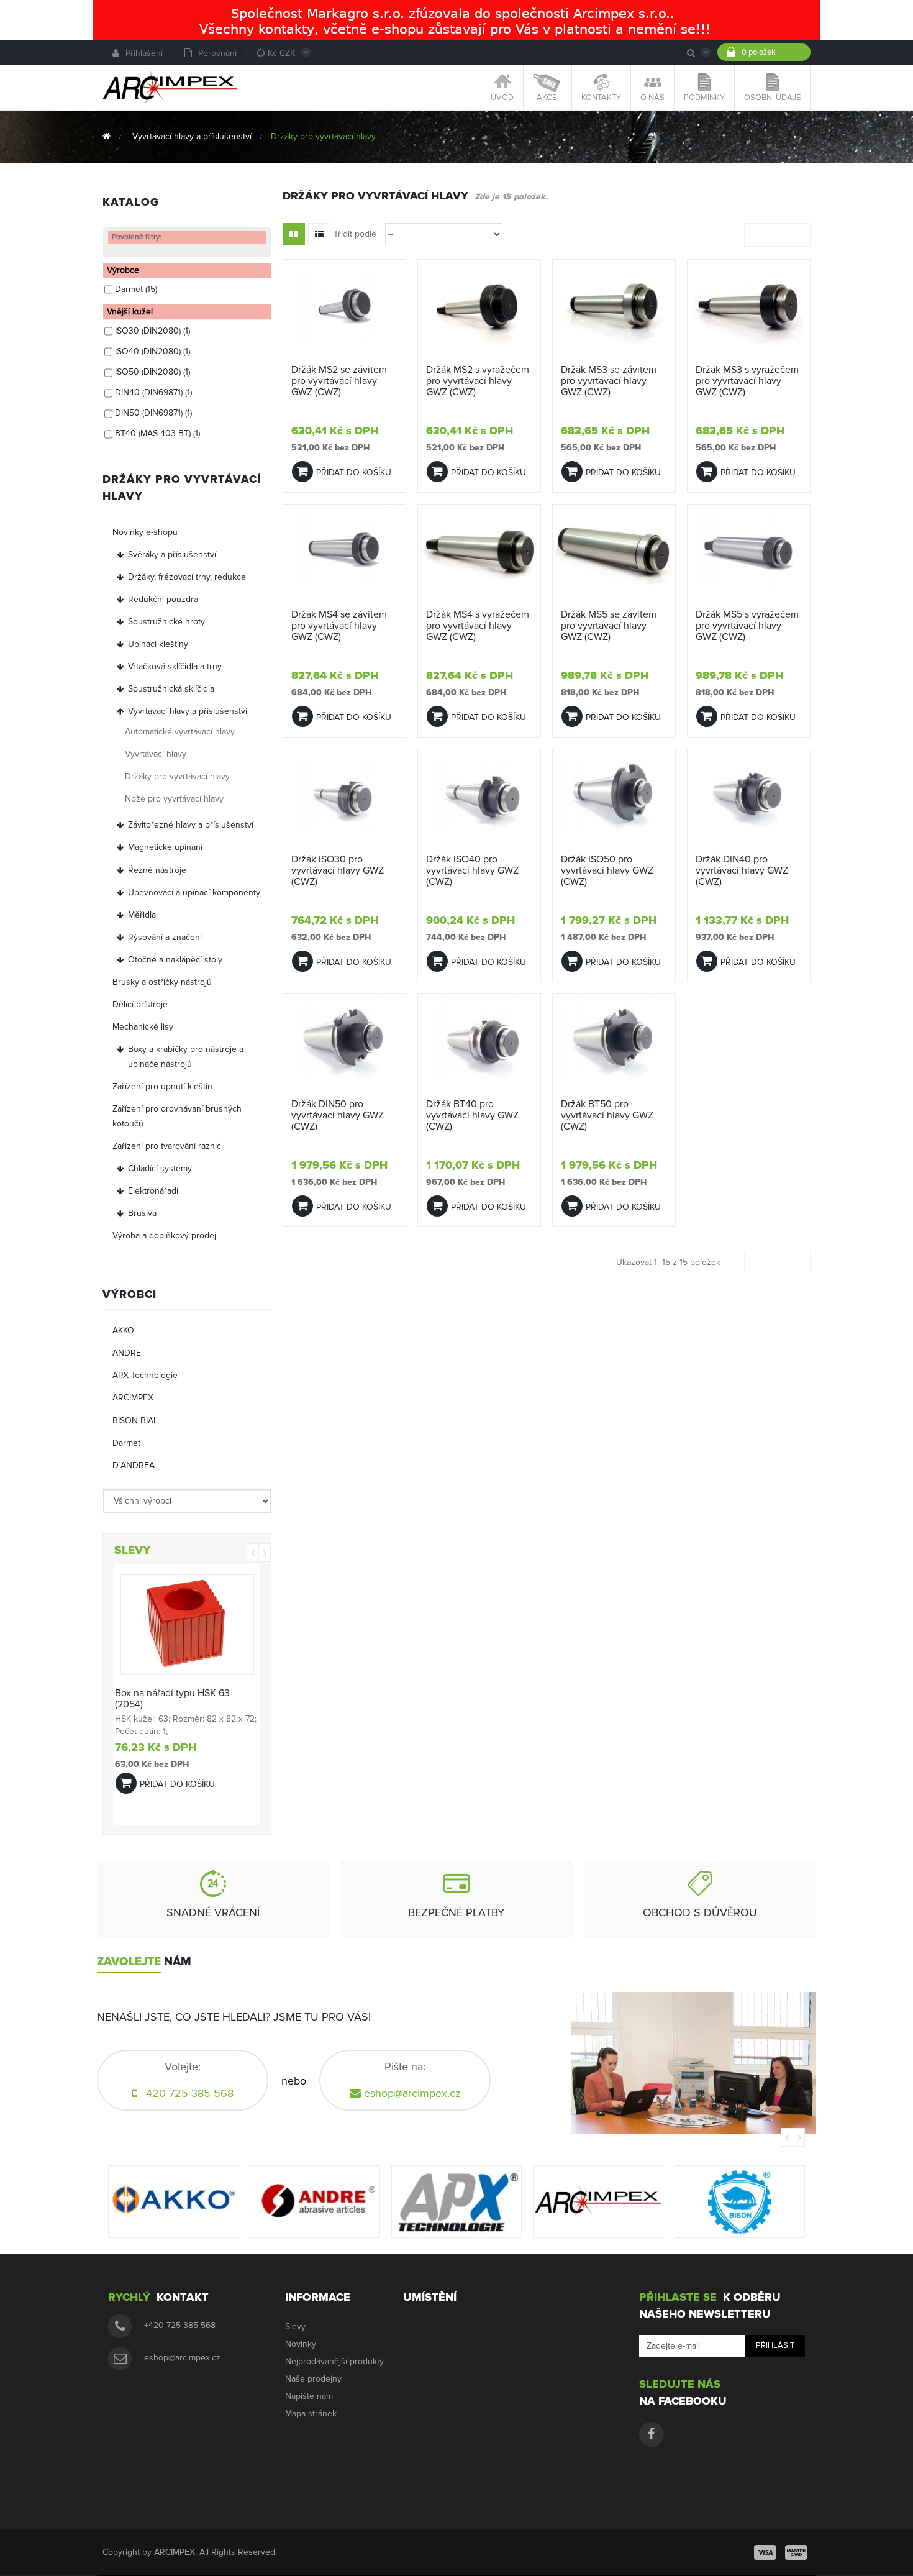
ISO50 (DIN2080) (152, 372)
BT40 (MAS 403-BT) (157, 433)
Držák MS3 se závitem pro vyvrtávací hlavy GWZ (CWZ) (609, 381)
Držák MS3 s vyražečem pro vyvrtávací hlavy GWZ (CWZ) (747, 381)
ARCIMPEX (133, 1398)
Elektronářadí (153, 1191)
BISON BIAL (135, 1421)
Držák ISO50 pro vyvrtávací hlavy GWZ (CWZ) (607, 870)
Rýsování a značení (165, 937)
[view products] (173, 2202)
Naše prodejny (313, 2379)
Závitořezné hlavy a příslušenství (191, 825)
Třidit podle (355, 234)
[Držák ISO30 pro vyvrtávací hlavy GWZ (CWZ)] (344, 795)
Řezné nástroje (157, 870)
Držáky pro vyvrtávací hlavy (177, 776)
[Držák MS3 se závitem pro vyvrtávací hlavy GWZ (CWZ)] (614, 305)
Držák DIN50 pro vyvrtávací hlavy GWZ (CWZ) (338, 1115)
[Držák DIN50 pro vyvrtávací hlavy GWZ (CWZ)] (344, 1040)
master (796, 2552)
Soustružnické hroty (166, 622)
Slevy (295, 2327)
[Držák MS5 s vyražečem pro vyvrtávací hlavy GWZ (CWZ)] (749, 550)
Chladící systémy (160, 1168)
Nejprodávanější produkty (334, 2361)
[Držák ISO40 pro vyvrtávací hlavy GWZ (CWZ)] (479, 795)
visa (765, 2552)
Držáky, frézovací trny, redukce (187, 577)
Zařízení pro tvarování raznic (167, 1146)
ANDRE (127, 1353)
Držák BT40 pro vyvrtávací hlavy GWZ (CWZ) (472, 1115)
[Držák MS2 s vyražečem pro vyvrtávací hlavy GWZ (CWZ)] (479, 305)
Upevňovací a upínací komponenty (194, 893)
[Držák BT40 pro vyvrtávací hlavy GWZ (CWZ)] (479, 1040)
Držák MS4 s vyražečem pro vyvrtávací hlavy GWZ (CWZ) (478, 626)
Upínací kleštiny (158, 644)
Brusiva (142, 1213)
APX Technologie (145, 1375)
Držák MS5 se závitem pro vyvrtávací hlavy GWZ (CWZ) (609, 626)
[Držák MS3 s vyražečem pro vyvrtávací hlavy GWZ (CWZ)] (749, 305)
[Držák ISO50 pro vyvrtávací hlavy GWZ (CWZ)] (614, 795)
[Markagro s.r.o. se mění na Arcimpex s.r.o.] (457, 20)
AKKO (123, 1331)
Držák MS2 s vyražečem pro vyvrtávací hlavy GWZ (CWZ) (478, 381)
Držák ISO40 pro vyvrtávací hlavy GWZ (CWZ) (472, 870)
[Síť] (294, 234)
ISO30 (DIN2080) (152, 331)
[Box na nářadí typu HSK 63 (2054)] (187, 1624)
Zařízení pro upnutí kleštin (162, 1086)
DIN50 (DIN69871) (153, 413)
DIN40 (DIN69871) (153, 392)
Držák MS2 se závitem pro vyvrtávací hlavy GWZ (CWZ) (339, 381)
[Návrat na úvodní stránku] (107, 136)
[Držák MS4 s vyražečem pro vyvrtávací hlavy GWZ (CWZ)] (479, 550)
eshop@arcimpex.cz (412, 2093)
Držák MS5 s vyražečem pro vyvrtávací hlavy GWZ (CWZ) (747, 626)
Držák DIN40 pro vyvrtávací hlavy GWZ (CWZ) (742, 870)
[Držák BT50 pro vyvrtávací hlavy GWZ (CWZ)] (614, 1040)
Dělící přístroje (140, 1004)
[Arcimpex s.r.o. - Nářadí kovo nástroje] (170, 87)
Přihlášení (144, 53)
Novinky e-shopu (145, 532)
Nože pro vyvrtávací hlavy (174, 799)
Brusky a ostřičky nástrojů (162, 982)
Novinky (301, 2344)
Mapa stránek (311, 2414)
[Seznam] (319, 234)
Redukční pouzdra (163, 599)
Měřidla (142, 915)
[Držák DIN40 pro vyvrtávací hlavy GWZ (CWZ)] (749, 795)
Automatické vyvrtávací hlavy (180, 732)
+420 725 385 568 (180, 2325)
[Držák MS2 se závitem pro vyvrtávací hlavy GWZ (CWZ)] (344, 305)
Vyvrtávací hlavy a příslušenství (188, 711)
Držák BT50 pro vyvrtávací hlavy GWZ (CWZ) (607, 1115)
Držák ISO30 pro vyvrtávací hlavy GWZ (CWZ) (338, 870)
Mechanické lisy (143, 1027)
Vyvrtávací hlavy (156, 754)
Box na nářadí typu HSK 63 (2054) (172, 1699)
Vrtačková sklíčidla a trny (175, 666)
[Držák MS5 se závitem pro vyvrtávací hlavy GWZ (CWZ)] (614, 550)
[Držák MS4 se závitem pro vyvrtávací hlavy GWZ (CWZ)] (344, 550)
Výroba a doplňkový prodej (164, 1235)
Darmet (136, 289)
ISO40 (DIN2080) (152, 351)
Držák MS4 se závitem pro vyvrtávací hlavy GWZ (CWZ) (339, 626)
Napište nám (309, 2396)
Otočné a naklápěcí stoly (175, 960)
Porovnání (217, 53)
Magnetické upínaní (165, 847)
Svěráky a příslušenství (172, 555)
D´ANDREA (134, 1465)
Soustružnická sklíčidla (171, 689)
